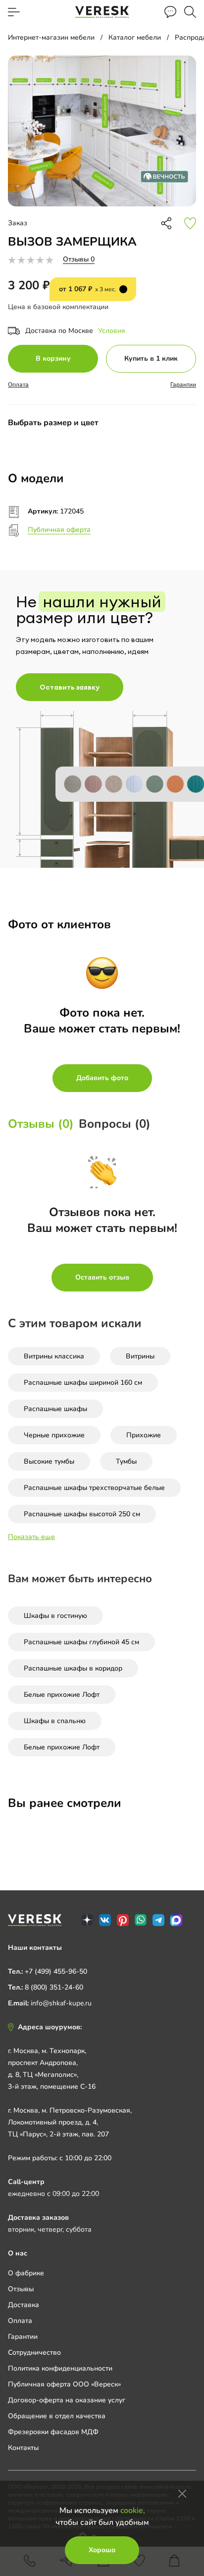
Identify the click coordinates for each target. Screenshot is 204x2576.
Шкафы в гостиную (55, 1616)
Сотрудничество (34, 2352)
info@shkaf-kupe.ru (61, 2003)
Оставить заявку (70, 687)
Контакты (23, 2448)
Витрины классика (54, 1356)
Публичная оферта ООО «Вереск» (64, 2384)
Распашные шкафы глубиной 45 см (81, 1642)
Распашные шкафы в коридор (73, 1668)
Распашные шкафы (55, 1409)
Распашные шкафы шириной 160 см (83, 1383)
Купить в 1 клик (151, 358)
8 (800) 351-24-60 (54, 1987)
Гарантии (183, 385)
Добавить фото (102, 1078)
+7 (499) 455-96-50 (56, 1971)
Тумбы (126, 1461)
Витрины (140, 1356)
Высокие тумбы (49, 1461)
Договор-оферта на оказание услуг (67, 2400)
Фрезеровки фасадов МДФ (53, 2432)
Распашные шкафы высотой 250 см (82, 1514)
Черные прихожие (54, 1435)
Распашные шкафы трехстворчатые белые (94, 1488)
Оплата (18, 385)
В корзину (53, 358)
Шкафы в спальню (55, 1721)
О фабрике (26, 2273)
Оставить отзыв (102, 1277)
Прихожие (144, 1435)
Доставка (24, 2305)
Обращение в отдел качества (57, 2416)
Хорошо (102, 2550)
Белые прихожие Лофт (62, 1695)
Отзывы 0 (79, 259)
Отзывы (21, 2289)
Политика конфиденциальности (60, 2368)
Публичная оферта (59, 530)
